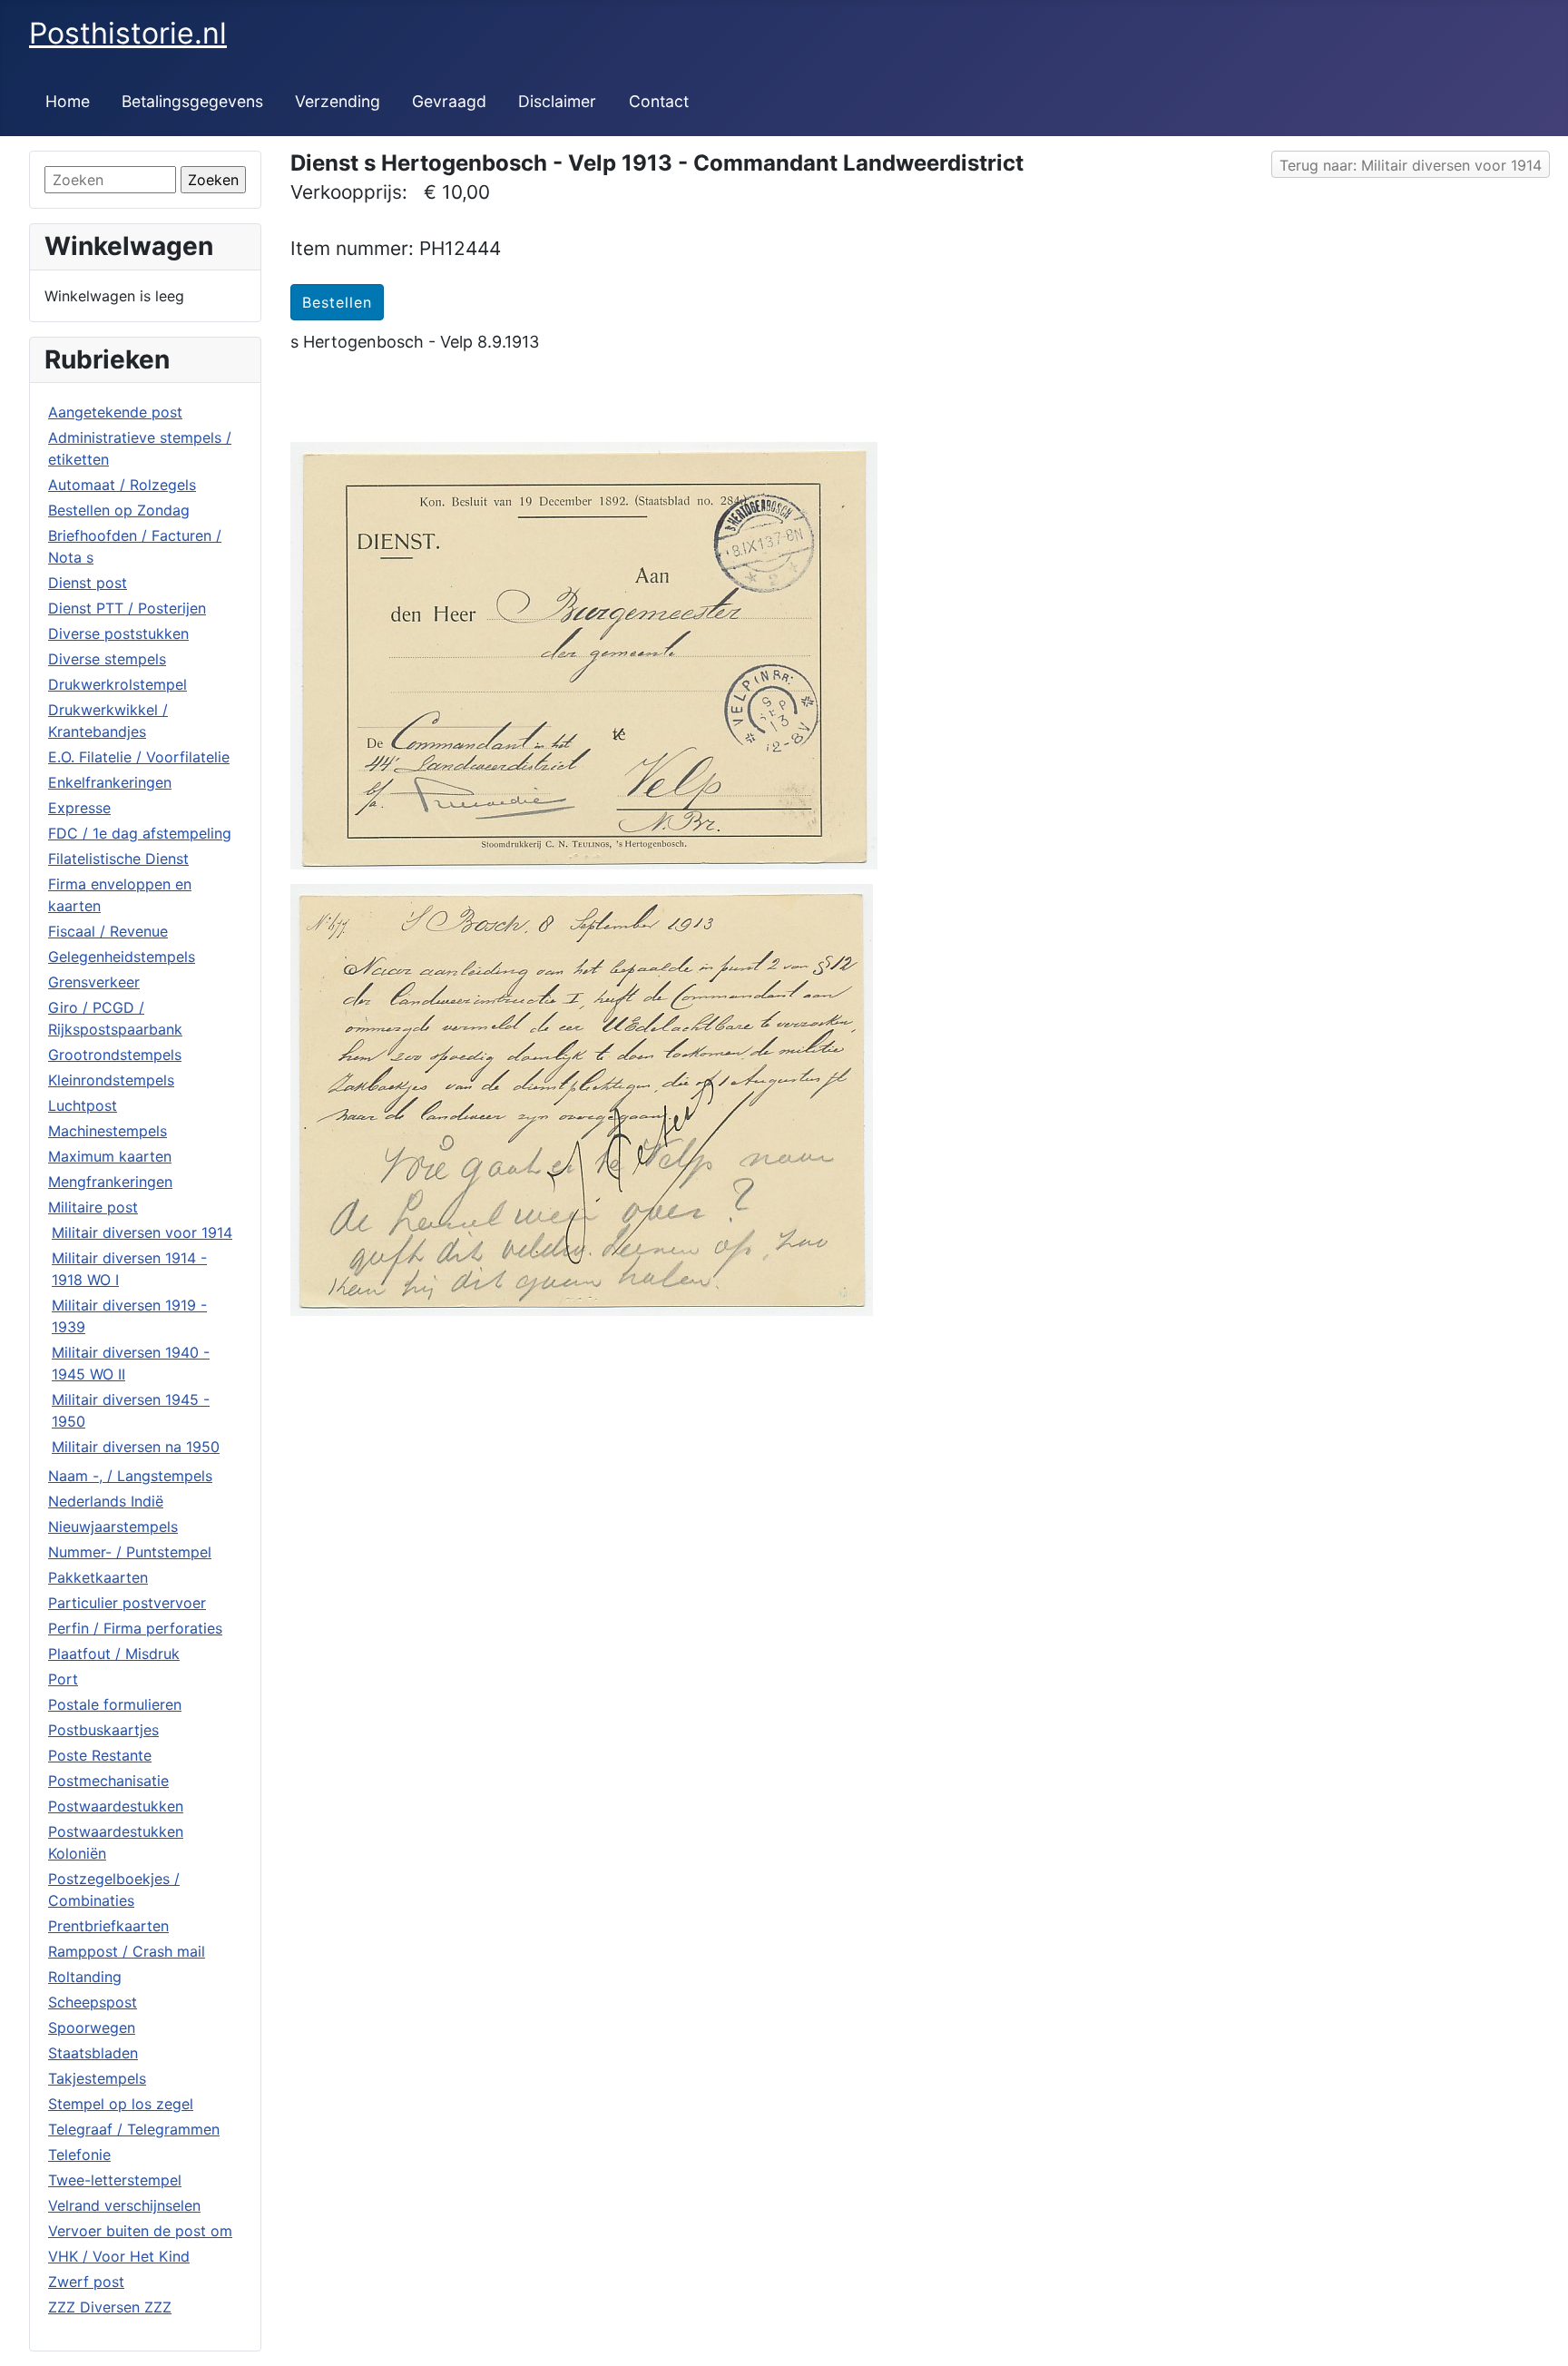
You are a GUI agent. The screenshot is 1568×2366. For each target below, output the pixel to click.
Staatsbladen (93, 2053)
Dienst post (88, 583)
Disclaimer (557, 101)
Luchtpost (83, 1105)
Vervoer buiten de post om (140, 2231)
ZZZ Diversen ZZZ (110, 2307)
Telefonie (79, 2155)
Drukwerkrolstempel (118, 684)
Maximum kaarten (110, 1156)
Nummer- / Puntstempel (130, 1552)
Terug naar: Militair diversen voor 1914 (1411, 165)
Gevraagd (449, 101)
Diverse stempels (107, 659)
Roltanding (85, 1977)
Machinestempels (108, 1131)
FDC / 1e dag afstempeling (140, 833)
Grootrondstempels (115, 1055)
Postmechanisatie (108, 1781)
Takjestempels (97, 2078)
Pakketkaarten (98, 1577)
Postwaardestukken (116, 1806)
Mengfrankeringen (110, 1182)
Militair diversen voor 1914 (142, 1232)
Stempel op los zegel (121, 2104)
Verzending (338, 101)
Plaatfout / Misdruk (114, 1654)
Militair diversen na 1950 (136, 1447)
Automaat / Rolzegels (122, 485)
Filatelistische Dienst (118, 859)
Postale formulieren (115, 1704)
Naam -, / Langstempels (130, 1476)
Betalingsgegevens (192, 101)
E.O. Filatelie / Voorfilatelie (139, 757)
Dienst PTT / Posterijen (127, 608)
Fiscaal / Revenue (108, 931)
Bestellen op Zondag (119, 510)
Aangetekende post (115, 412)
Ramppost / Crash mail (127, 1951)
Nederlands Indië (106, 1501)
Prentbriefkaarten (108, 1926)
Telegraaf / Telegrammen (134, 2129)
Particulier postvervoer (127, 1603)
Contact (659, 101)
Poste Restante (100, 1755)
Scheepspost (93, 2002)
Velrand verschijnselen (124, 2205)
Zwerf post (86, 2282)
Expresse (79, 808)
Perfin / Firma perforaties (135, 1628)
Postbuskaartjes (103, 1730)
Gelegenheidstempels (122, 957)
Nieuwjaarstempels (113, 1527)
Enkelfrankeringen (110, 782)
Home (68, 101)
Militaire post (93, 1207)
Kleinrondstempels (111, 1080)
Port (63, 1679)
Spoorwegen (92, 2027)
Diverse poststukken (118, 633)
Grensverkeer (94, 982)
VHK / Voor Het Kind (119, 2256)
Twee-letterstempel (115, 2180)
